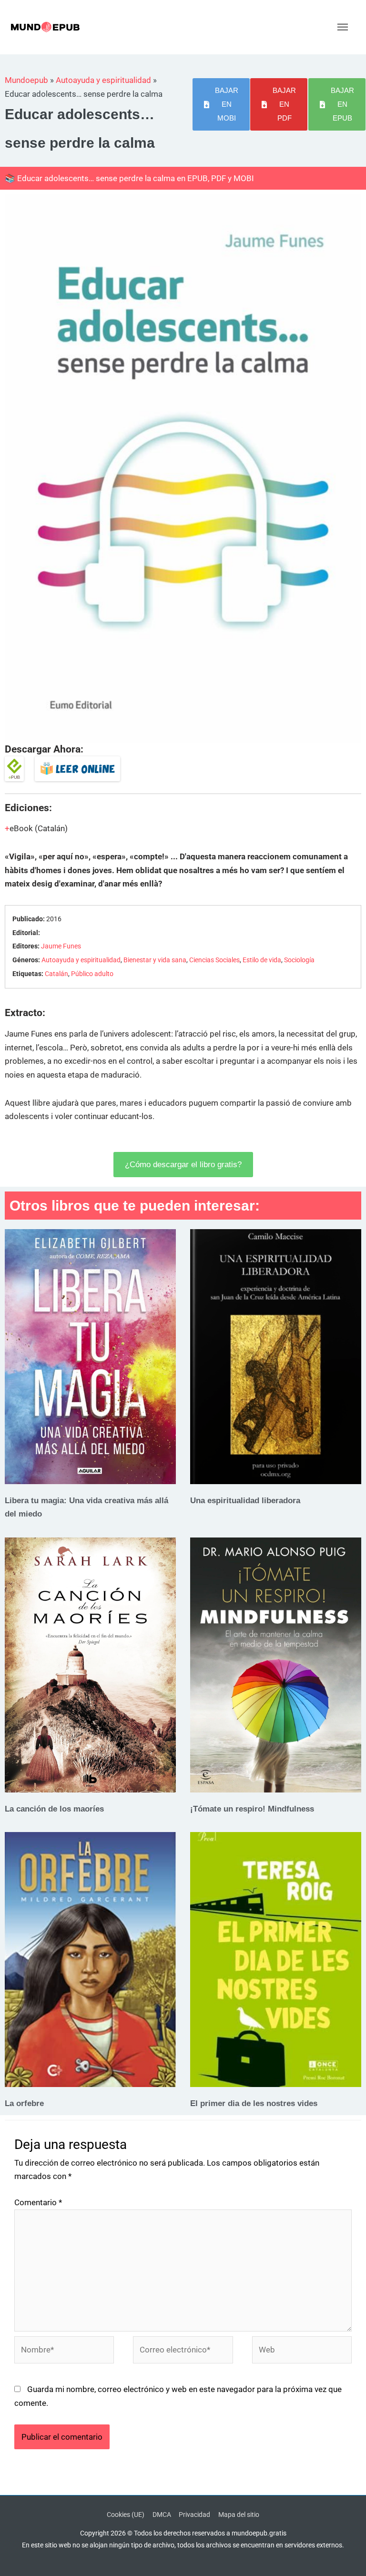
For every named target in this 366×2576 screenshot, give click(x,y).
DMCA (162, 2515)
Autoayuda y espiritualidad (103, 80)
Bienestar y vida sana (155, 960)
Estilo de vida (262, 960)
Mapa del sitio (239, 2515)
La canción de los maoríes (54, 1809)
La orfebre (24, 2103)
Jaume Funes (61, 946)
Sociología (299, 960)
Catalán (56, 974)
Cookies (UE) (126, 2515)
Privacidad (194, 2515)
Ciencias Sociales (214, 960)
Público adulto (92, 974)
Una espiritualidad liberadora (245, 1500)
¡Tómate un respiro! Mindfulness (252, 1809)
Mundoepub (26, 80)
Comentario (38, 2202)
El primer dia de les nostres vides (254, 2103)
